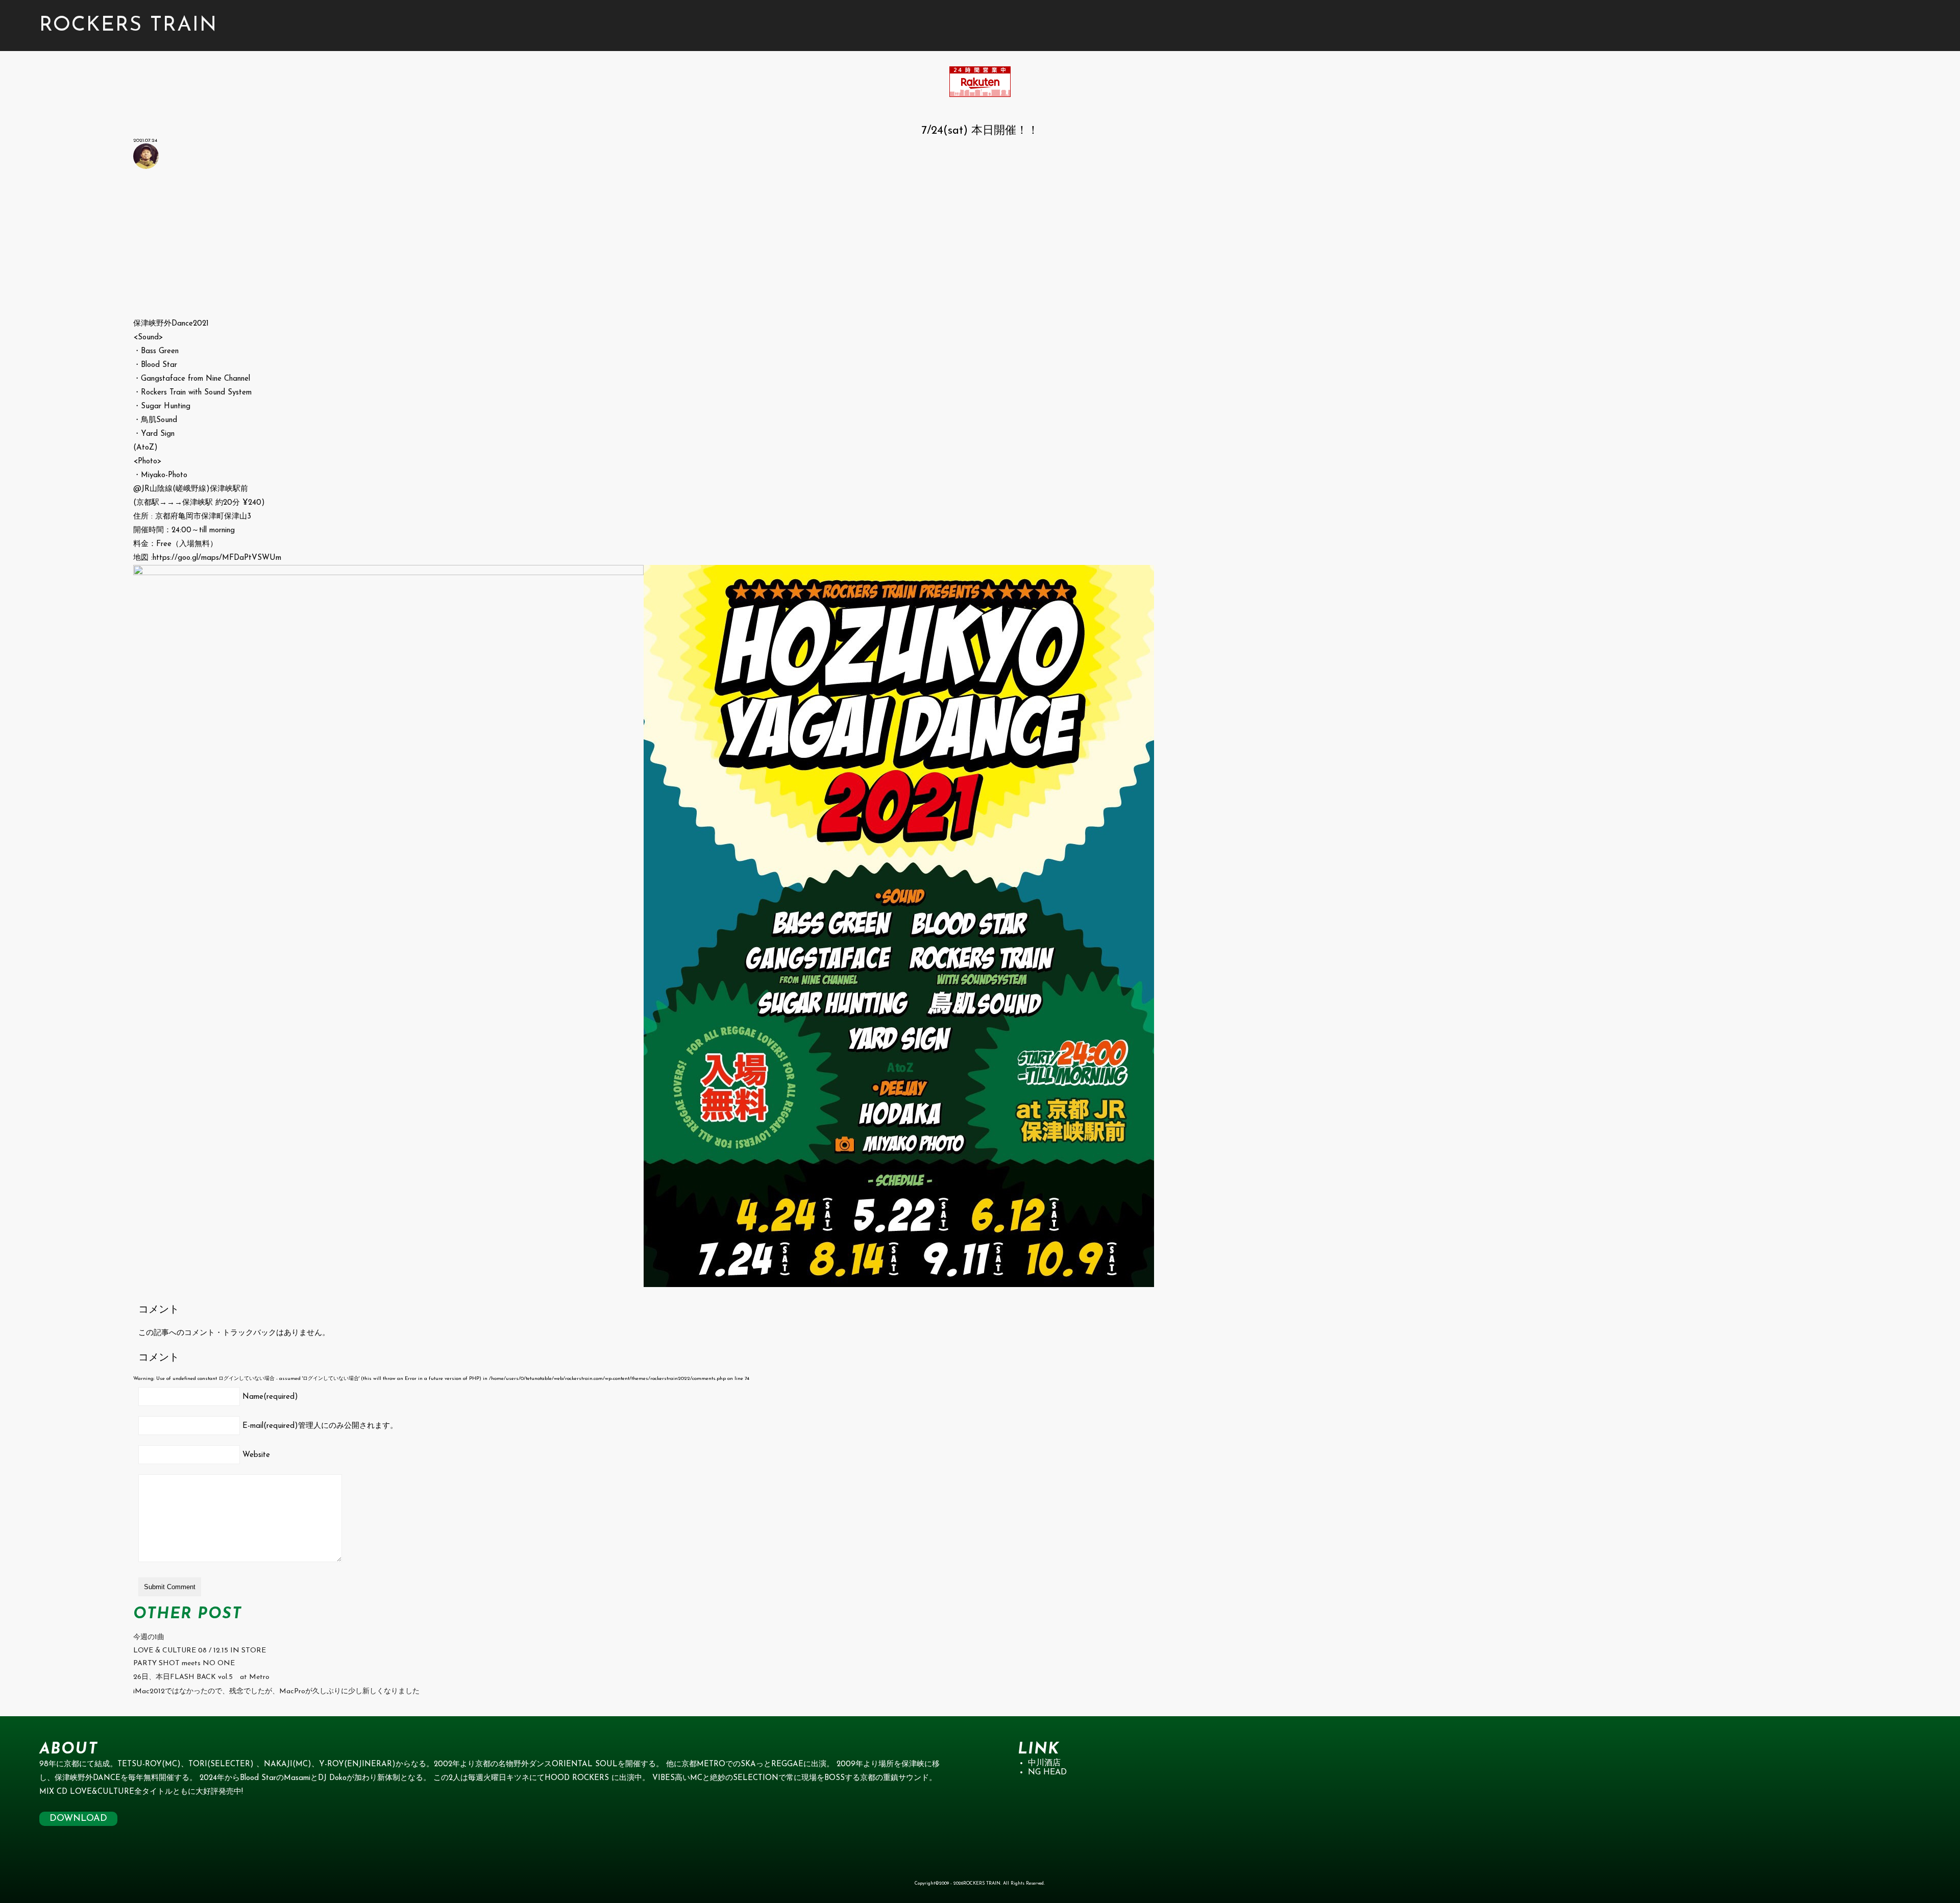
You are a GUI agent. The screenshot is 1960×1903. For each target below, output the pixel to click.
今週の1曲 (149, 1637)
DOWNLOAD (78, 1819)
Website (256, 1455)
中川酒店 (1044, 1763)
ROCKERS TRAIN (128, 26)
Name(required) (270, 1397)
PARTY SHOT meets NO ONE (184, 1663)
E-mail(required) (320, 1426)
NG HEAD (1047, 1772)
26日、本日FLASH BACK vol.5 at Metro (201, 1677)
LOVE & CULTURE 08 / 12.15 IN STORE (200, 1651)
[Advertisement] (439, 245)
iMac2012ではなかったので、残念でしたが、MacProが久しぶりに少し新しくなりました (276, 1691)
